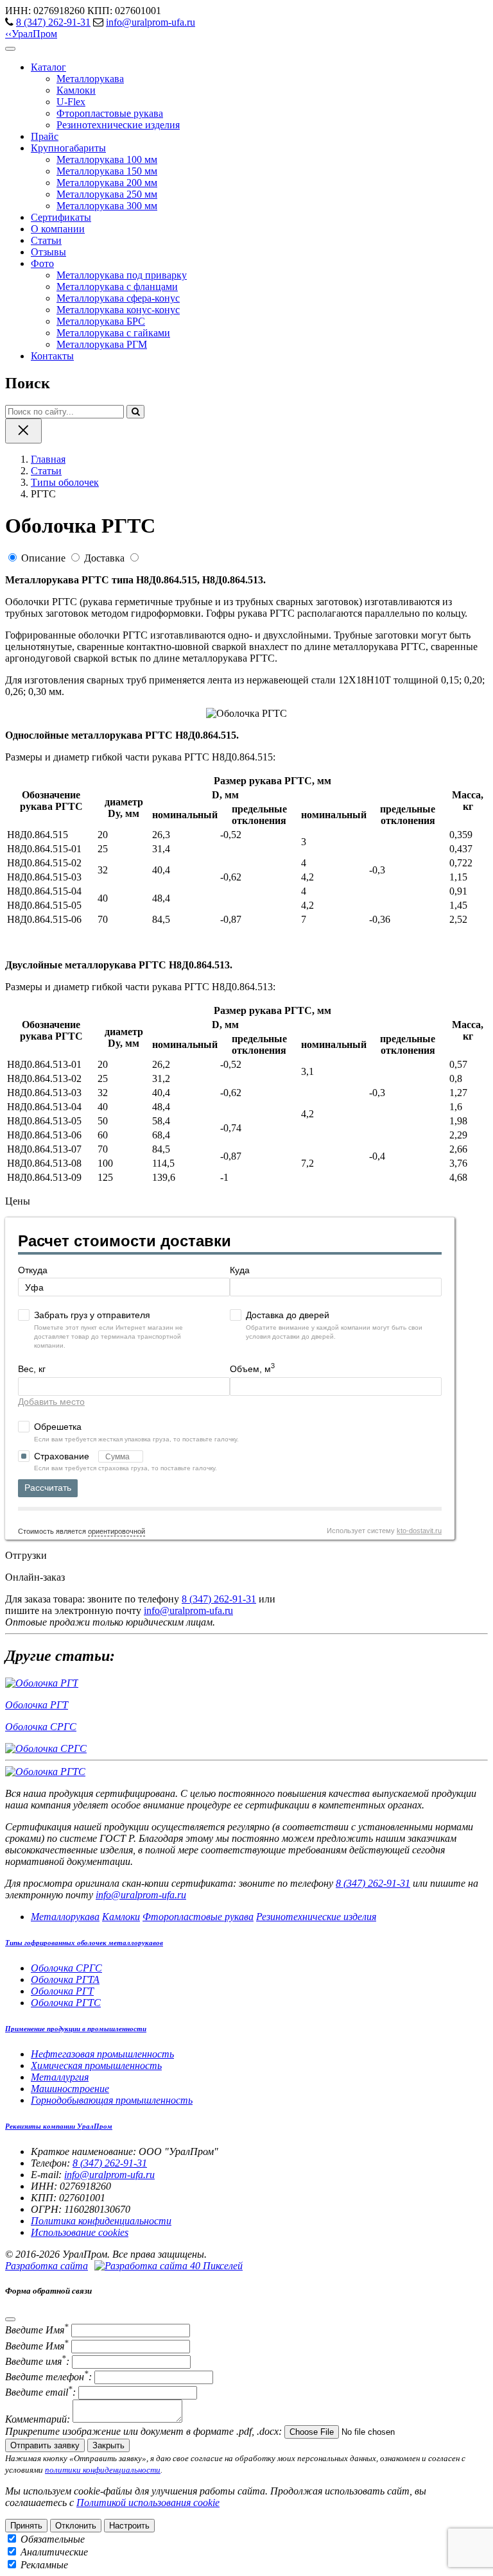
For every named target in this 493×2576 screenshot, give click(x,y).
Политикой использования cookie (148, 2503)
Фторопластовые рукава (110, 113)
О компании (58, 229)
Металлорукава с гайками (113, 333)
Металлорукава (90, 79)
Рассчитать (48, 1488)
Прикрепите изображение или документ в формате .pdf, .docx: (143, 2431)
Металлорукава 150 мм (107, 171)
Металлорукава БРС (101, 321)
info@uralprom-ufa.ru (151, 22)
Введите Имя (37, 2330)
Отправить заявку (45, 2445)
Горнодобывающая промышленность (112, 2100)
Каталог (48, 67)
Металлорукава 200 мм (107, 183)
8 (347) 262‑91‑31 (53, 22)
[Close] (10, 2319)
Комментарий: (38, 2419)
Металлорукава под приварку (122, 275)
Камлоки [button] (121, 1917)
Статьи (46, 240)
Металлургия (60, 2077)
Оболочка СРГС (66, 1968)
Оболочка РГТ (62, 1991)
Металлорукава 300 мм (107, 206)
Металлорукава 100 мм (107, 159)
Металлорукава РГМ (102, 344)
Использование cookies (80, 2232)
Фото (42, 263)
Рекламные (44, 2565)
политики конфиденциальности (103, 2470)
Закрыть (108, 2445)
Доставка (104, 558)
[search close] (23, 431)
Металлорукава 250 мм (107, 194)
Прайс (45, 136)
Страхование (63, 1456)
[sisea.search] (135, 412)
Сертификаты (61, 217)
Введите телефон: (48, 2377)
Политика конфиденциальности (101, 2221)
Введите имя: (37, 2361)
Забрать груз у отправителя (92, 1315)
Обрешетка (58, 1427)
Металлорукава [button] (65, 1917)
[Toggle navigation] (10, 49)
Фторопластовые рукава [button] (198, 1917)
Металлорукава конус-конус (118, 310)
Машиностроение (70, 2089)
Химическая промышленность (96, 2065)
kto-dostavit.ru (419, 1531)
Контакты (52, 356)
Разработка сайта (47, 2266)
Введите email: (40, 2392)
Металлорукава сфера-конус (118, 298)
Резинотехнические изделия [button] (316, 1917)
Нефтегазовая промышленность (102, 2054)
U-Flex (71, 102)
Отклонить (76, 2526)
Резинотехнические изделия (118, 125)
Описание (43, 558)
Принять (26, 2526)
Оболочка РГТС (66, 2003)
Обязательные (53, 2539)
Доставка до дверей (288, 1315)
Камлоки (76, 90)
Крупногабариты (68, 148)
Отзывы (48, 252)
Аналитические (54, 2552)
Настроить (129, 2526)
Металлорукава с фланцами (117, 287)
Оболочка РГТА (65, 1979)
